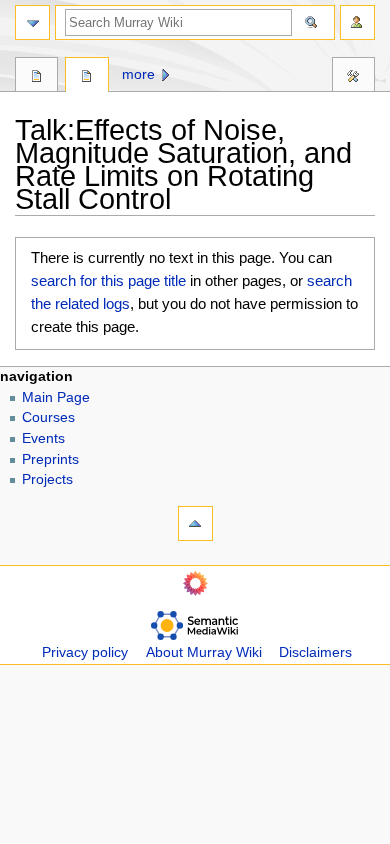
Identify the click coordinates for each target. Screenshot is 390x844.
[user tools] (357, 22)
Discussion (86, 77)
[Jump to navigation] (32, 22)
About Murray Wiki (204, 652)
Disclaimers (315, 652)
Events (43, 438)
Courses (48, 417)
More (138, 74)
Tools (353, 77)
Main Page (56, 397)
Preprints (50, 459)
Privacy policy (85, 652)
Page (36, 77)
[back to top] (195, 523)
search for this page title (108, 280)
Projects (47, 479)
